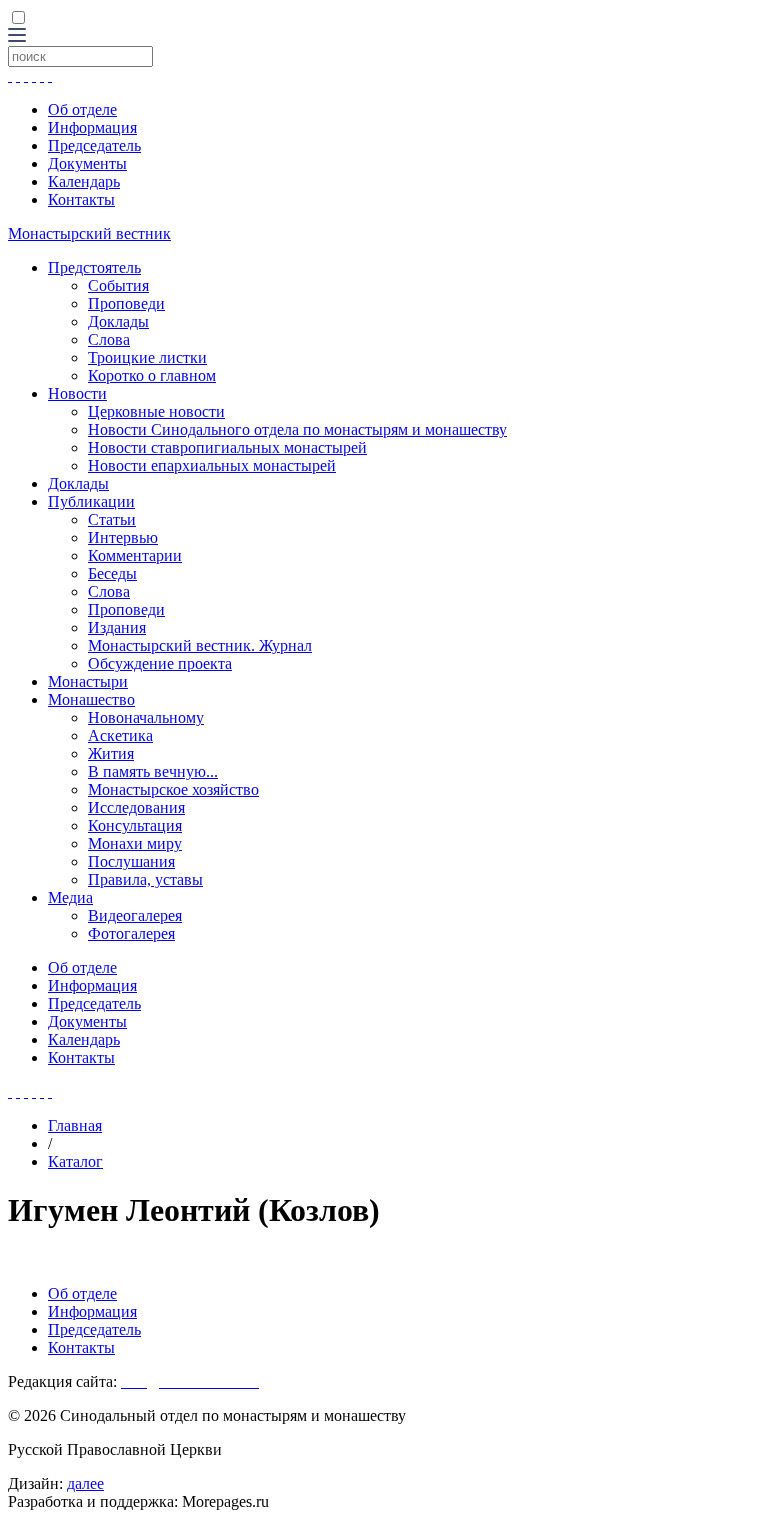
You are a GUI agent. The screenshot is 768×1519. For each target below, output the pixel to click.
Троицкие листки (147, 357)
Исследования (136, 807)
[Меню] (17, 36)
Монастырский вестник (89, 233)
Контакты (81, 199)
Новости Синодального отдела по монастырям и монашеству (297, 429)
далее (85, 1483)
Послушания (131, 861)
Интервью (123, 537)
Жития (111, 753)
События (118, 285)
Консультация (135, 825)
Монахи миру (135, 843)
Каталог (75, 1161)
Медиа (70, 897)
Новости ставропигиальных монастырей (227, 447)
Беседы (112, 573)
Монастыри (88, 681)
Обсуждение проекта (160, 663)
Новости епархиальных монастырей (212, 465)
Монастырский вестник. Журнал (200, 645)
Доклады (118, 321)
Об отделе (82, 109)
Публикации (91, 501)
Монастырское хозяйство (173, 789)
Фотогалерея (131, 933)
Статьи (112, 519)
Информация (92, 127)
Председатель (94, 145)
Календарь (84, 181)
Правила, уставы (145, 879)
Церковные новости (156, 411)
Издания (117, 627)
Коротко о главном (152, 375)
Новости (77, 393)
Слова (109, 339)
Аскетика (120, 735)
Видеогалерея (135, 915)
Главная (75, 1125)
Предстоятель (94, 267)
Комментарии (135, 555)
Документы (87, 163)
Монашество (91, 699)
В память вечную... (153, 771)
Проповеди (126, 303)
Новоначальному (146, 717)
